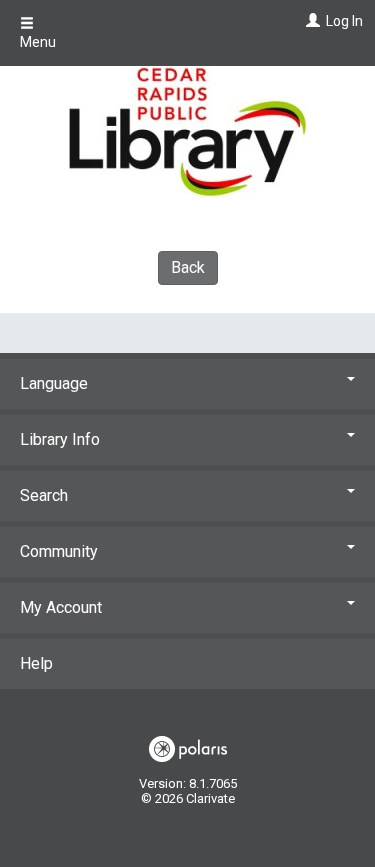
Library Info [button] (60, 439)
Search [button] (44, 495)
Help (36, 663)
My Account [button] (61, 607)
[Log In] (310, 21)
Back (188, 267)
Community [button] (59, 551)
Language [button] (54, 383)
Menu (38, 42)
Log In (344, 21)
